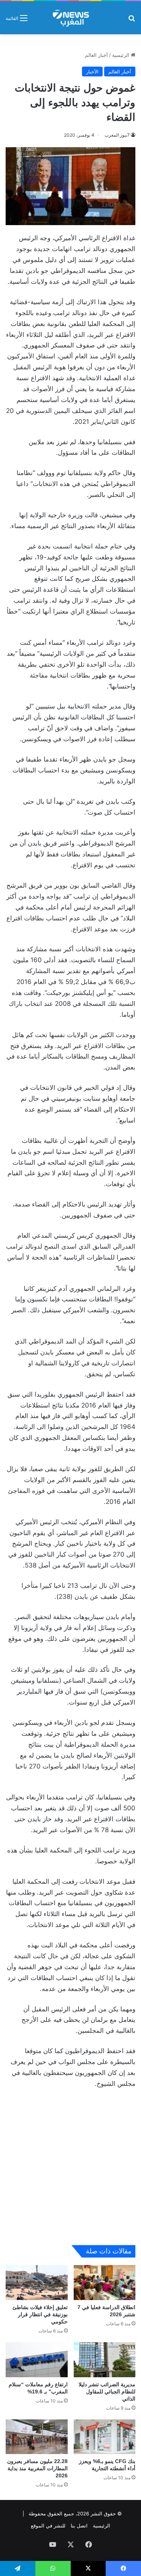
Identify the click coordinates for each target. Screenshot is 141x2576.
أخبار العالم (96, 55)
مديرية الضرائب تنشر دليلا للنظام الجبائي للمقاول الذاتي (107, 2392)
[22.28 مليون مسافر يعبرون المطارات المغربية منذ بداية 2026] (37, 2437)
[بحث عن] (132, 21)
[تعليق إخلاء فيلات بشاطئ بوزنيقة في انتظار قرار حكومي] (37, 2283)
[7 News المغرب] (70, 18)
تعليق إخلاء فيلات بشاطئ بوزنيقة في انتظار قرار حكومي (40, 2314)
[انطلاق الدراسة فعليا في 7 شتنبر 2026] (105, 2283)
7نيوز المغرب (117, 135)
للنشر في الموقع (48, 2526)
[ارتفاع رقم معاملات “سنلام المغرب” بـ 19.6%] (37, 2360)
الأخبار (92, 72)
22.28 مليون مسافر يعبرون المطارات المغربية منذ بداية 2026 (37, 2468)
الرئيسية (121, 55)
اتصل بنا (79, 2526)
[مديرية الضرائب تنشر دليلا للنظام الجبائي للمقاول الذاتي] (105, 2360)
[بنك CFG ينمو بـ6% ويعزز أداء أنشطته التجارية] (105, 2437)
